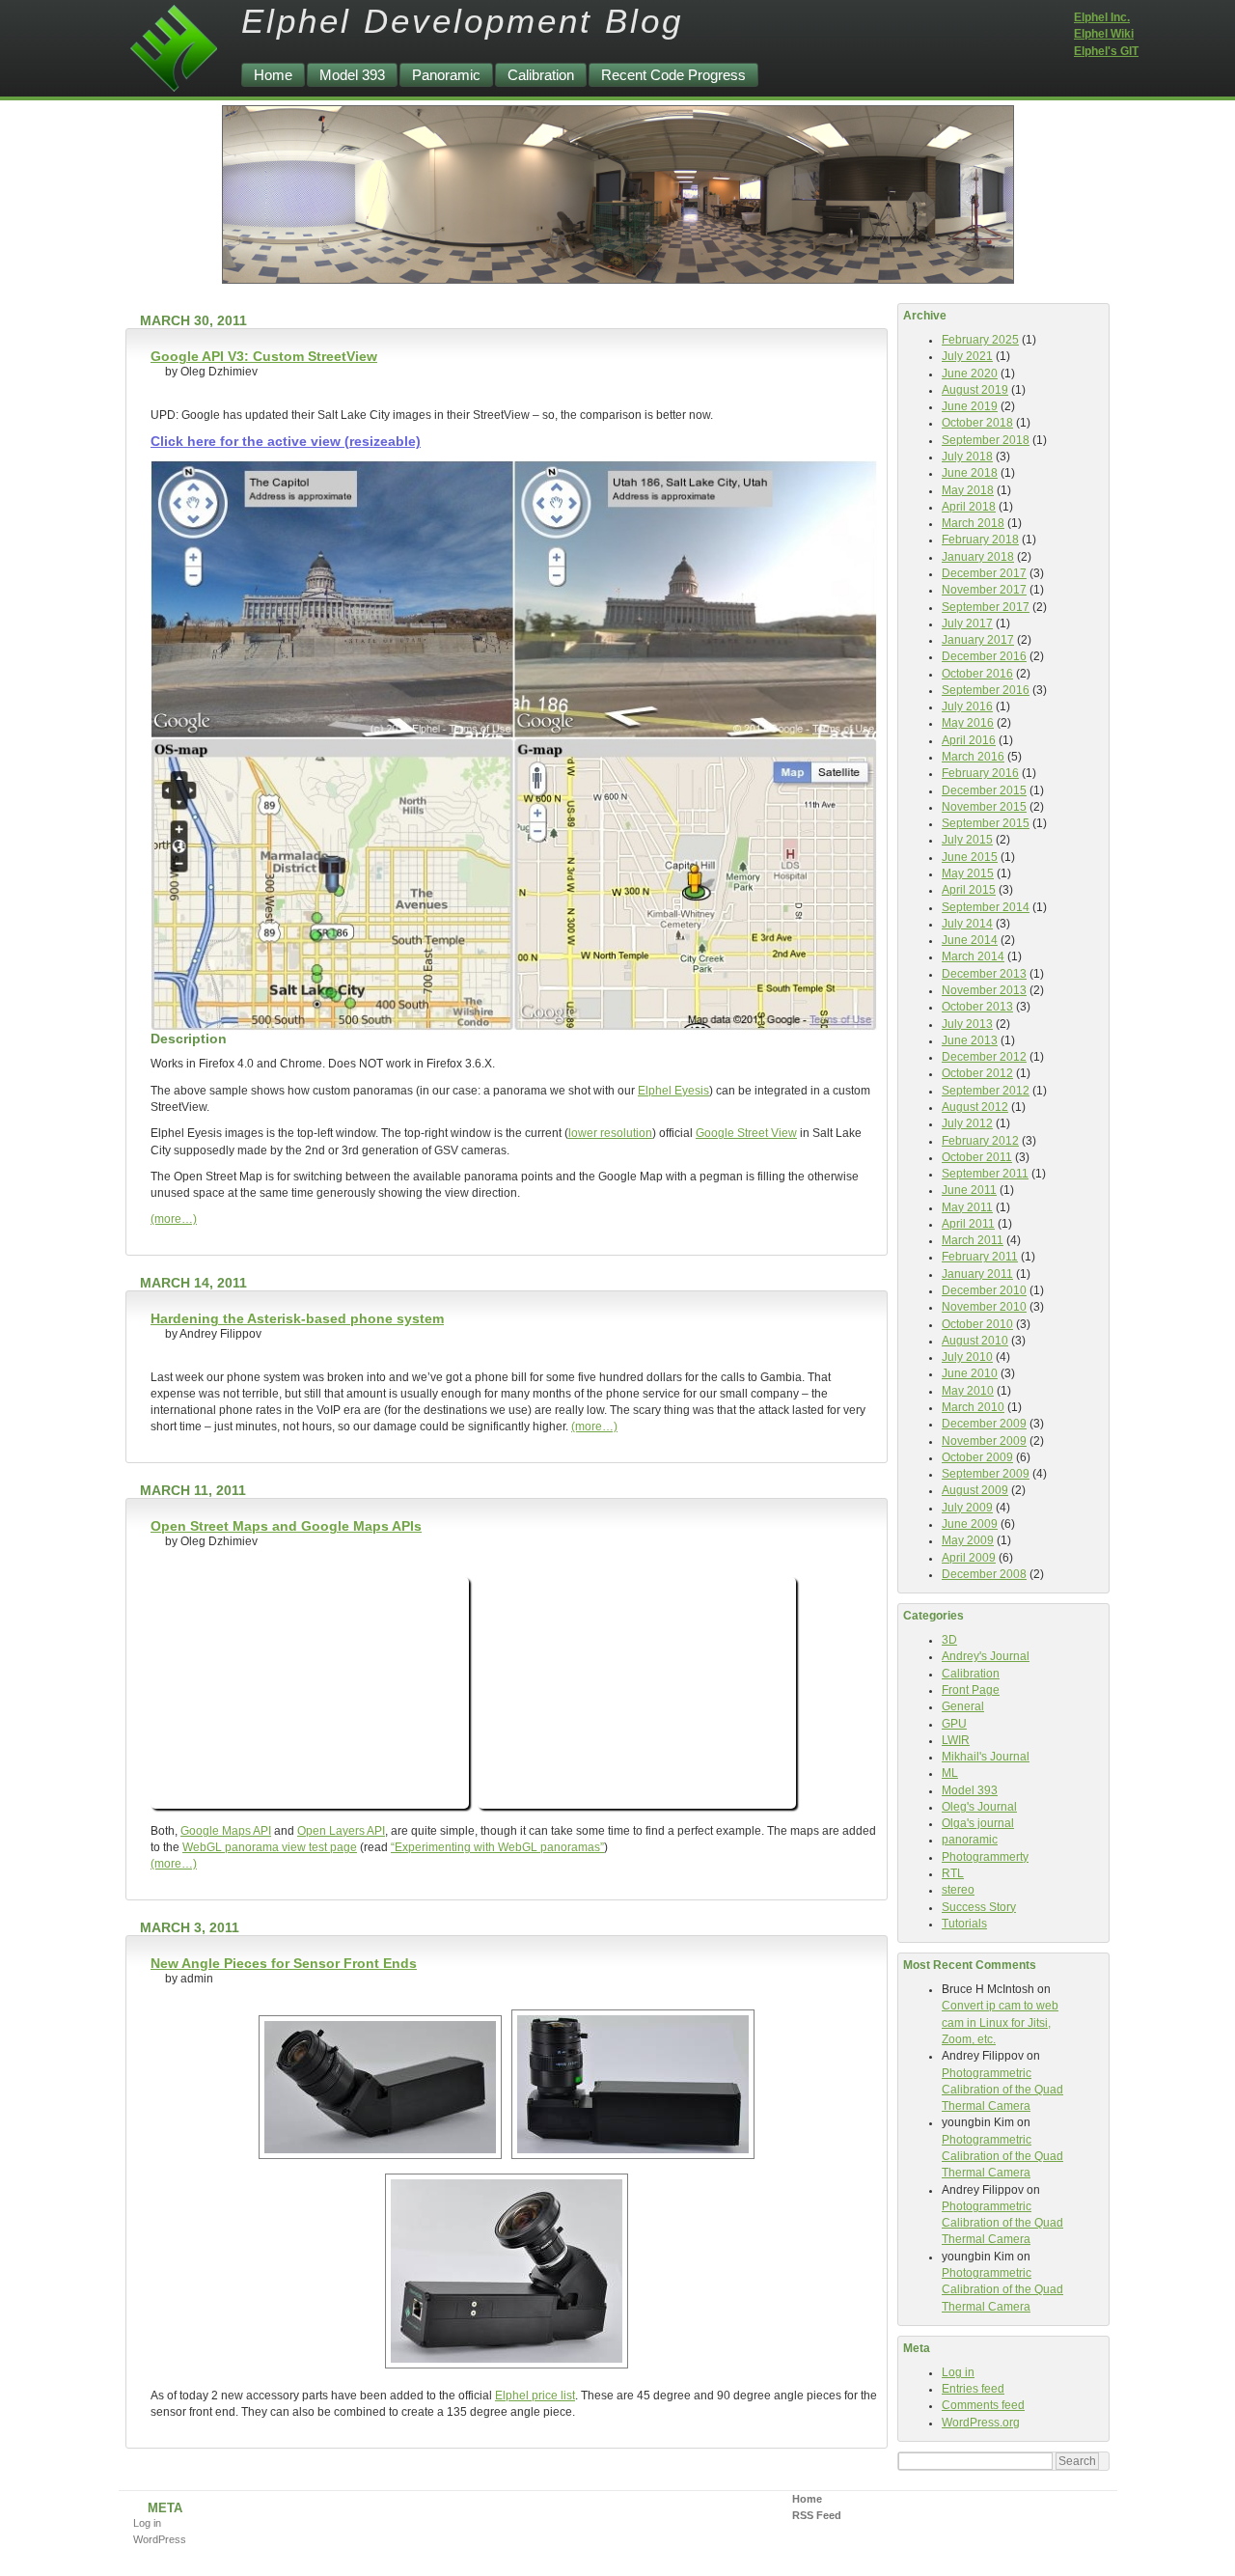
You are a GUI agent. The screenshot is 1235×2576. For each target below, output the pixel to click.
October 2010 (977, 1324)
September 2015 (986, 823)
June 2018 (970, 473)
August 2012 (975, 1107)
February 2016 (980, 773)
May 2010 (968, 1391)
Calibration (541, 75)
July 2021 (967, 356)
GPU (954, 1724)
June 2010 (970, 1373)
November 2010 (984, 1307)
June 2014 (970, 940)
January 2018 (978, 557)
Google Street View (746, 1133)
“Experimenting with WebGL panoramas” (497, 1847)
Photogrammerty (985, 1857)
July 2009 (967, 1508)
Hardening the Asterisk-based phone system (297, 1318)
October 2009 (977, 1457)
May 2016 (968, 723)
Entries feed (973, 2389)
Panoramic (446, 75)
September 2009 (986, 1474)
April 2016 (969, 740)
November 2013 (984, 990)
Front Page (971, 1690)
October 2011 (977, 1157)
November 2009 (984, 1441)
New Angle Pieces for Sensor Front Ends (284, 1963)
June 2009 (970, 1524)
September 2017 (986, 607)
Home (273, 75)
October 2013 (977, 1007)
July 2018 (967, 457)
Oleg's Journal (979, 1807)
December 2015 (984, 790)
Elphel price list (535, 2396)
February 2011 (980, 1257)
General (963, 1706)
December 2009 (984, 1424)
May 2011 (967, 1207)
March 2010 (973, 1407)
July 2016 (967, 706)
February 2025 (980, 340)
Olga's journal (978, 1823)
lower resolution (610, 1133)
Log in (958, 2372)
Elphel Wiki (1104, 34)
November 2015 (984, 807)
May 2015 (968, 873)
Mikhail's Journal (986, 1757)
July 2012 (967, 1123)
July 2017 (967, 623)
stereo (958, 1890)
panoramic (970, 1840)
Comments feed (983, 2405)
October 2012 (977, 1073)
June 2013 (970, 1040)
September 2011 (985, 1174)
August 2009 (975, 1490)
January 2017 (978, 640)
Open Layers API (341, 1831)
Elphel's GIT (1106, 51)
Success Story (979, 1907)
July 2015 (967, 840)
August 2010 (975, 1341)
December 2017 (984, 573)
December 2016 (984, 656)
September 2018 (986, 440)
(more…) (174, 1219)
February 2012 (980, 1141)
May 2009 (968, 1540)
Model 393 (352, 75)
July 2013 (967, 1024)
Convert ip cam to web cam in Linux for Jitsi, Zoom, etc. (1000, 2022)
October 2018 (977, 423)
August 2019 (975, 390)
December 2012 (984, 1057)
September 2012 (986, 1091)
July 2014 (967, 924)
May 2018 (968, 490)
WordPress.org (981, 2423)
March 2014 (973, 956)
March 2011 (973, 1240)
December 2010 (984, 1290)
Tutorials (964, 1924)
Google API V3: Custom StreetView (264, 356)
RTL (953, 1873)
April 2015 (969, 890)
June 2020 (970, 374)
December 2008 (984, 1574)
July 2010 (967, 1357)
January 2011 (977, 1274)
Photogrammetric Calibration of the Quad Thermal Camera (1002, 2090)
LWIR (956, 1740)
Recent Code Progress (673, 75)
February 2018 (980, 540)
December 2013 (984, 974)
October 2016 (977, 674)
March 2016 (973, 757)
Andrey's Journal (986, 1656)
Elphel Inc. (1102, 17)
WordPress (160, 2539)
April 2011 (968, 1224)
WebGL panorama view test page (270, 1847)
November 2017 (984, 590)
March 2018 (973, 523)
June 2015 (970, 857)
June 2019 (970, 406)
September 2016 (986, 690)
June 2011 (969, 1190)
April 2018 (969, 507)
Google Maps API (226, 1831)
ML (950, 1773)
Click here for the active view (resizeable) (286, 441)
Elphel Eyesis (673, 1091)
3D (949, 1640)
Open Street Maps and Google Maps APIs (286, 1526)
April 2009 (969, 1558)
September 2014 (986, 907)
